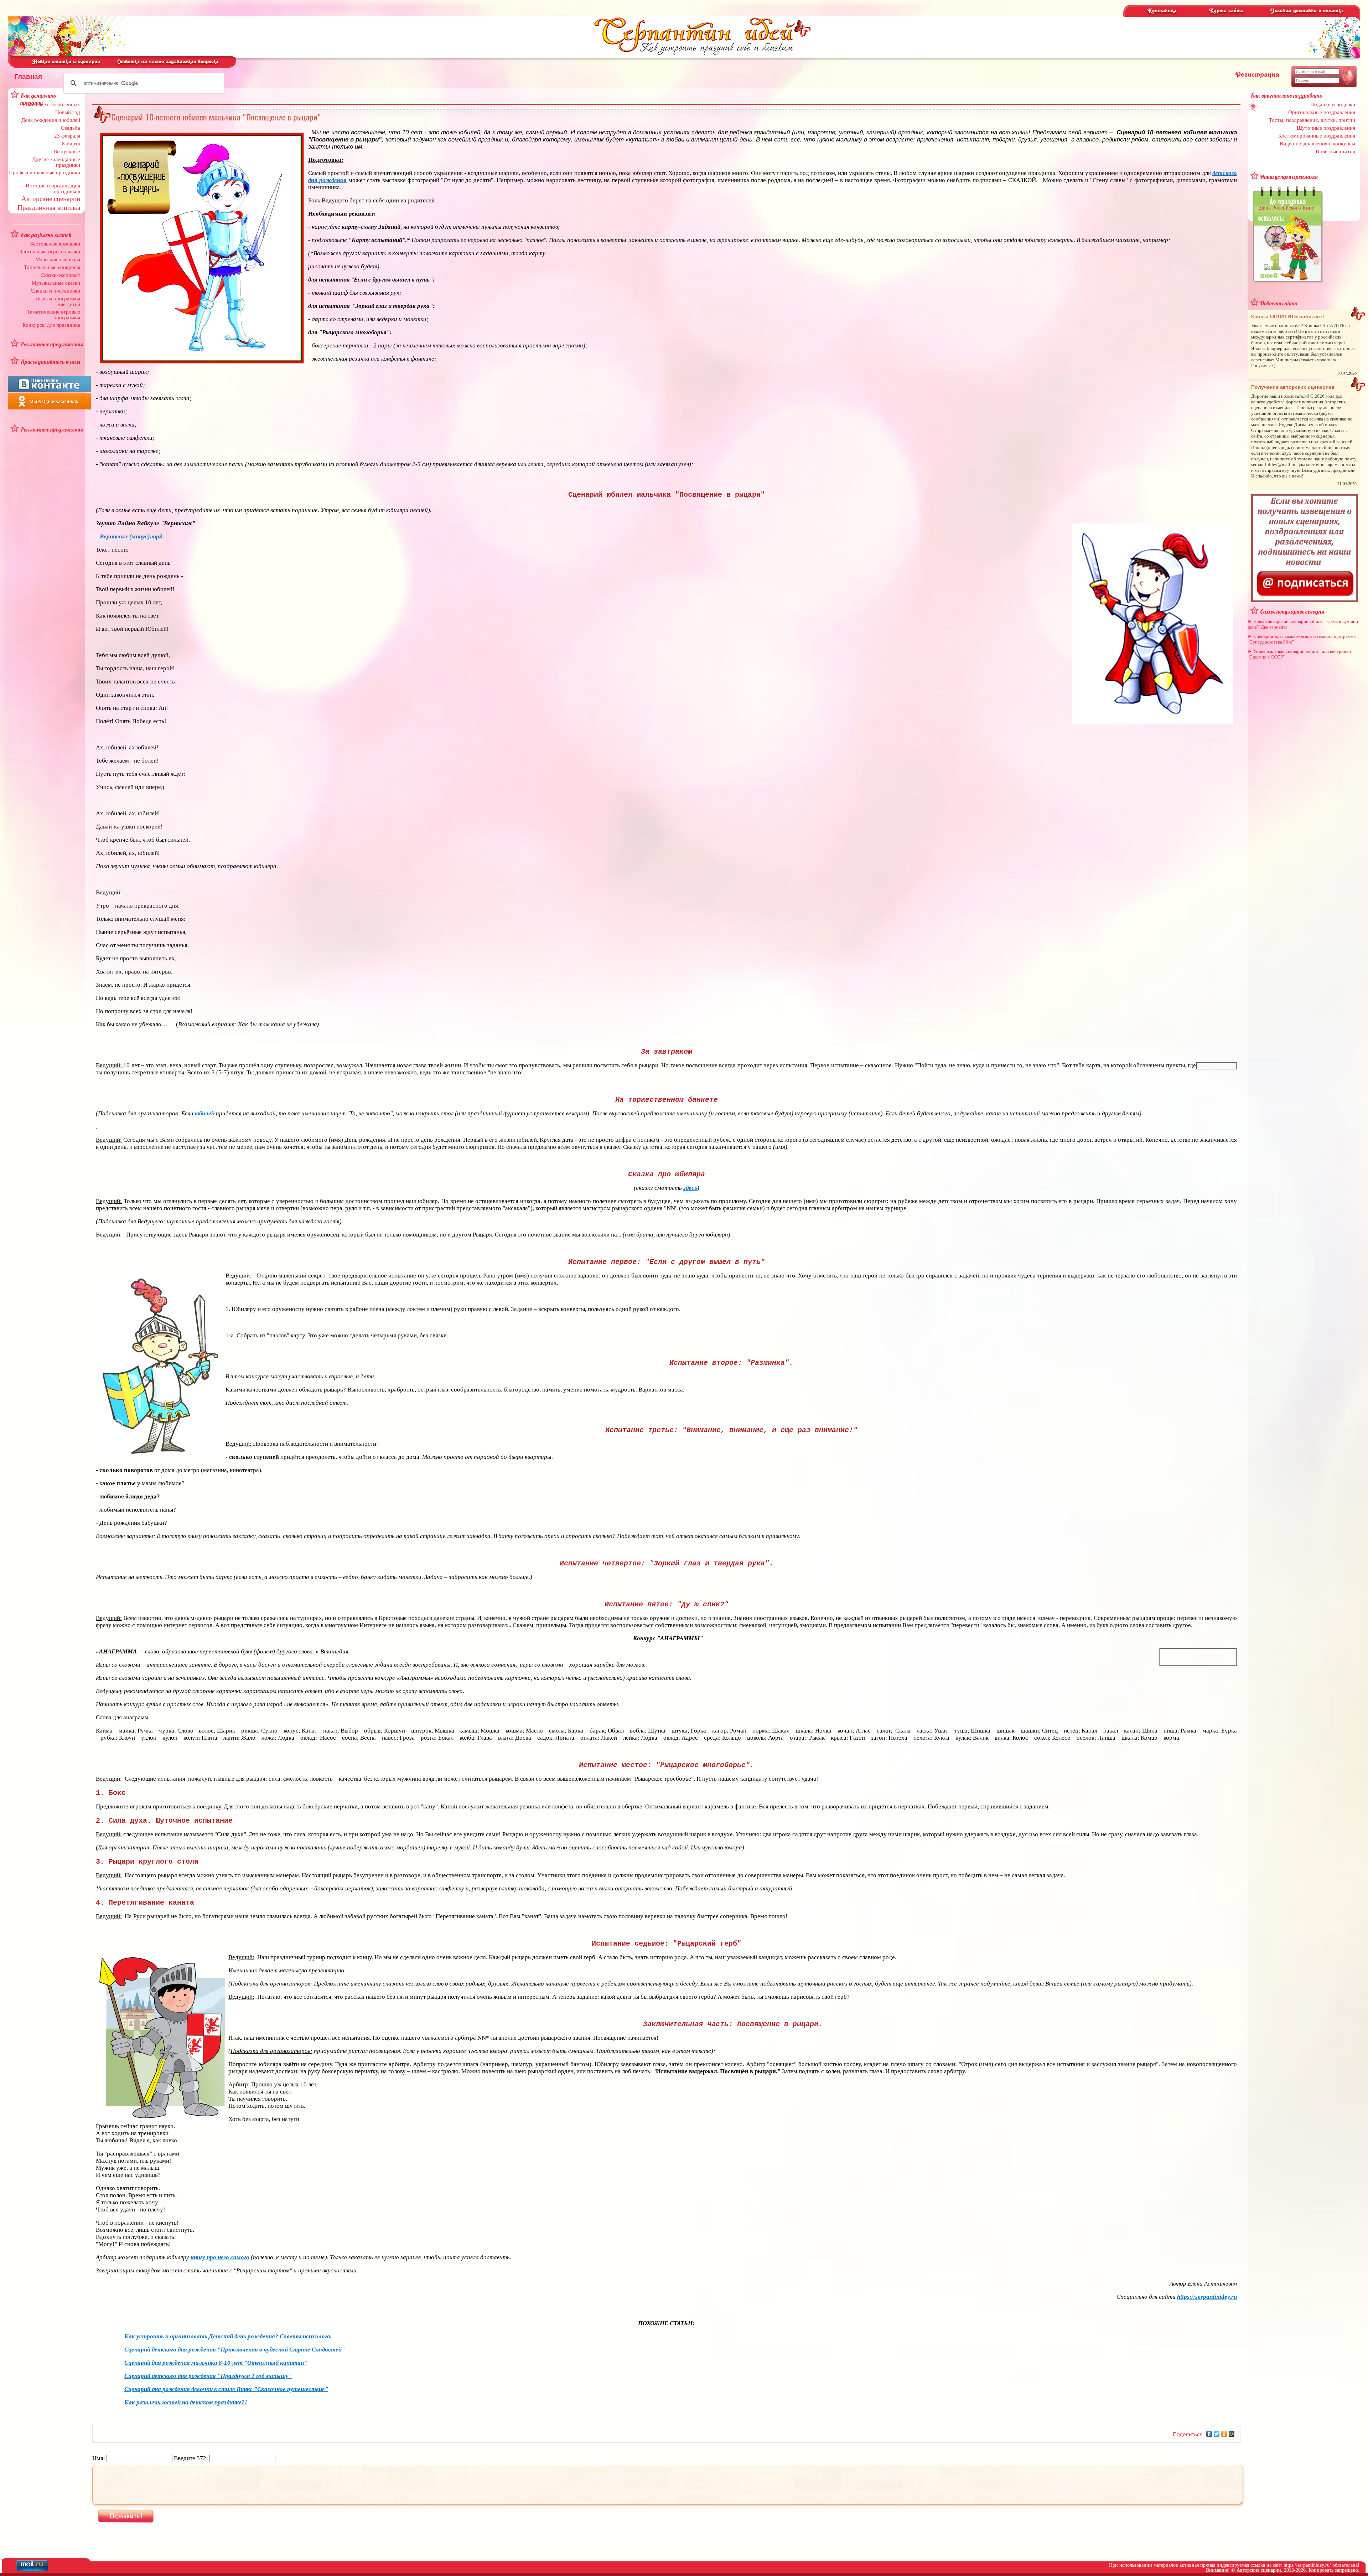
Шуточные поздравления (1326, 128)
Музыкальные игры (58, 259)
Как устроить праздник (38, 99)
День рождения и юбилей (51, 120)
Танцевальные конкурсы (52, 267)
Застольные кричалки (55, 244)
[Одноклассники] (1224, 2434)
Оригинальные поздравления (1322, 112)
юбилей (205, 1113)
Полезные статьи (1335, 151)
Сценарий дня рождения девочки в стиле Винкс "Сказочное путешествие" (226, 2389)
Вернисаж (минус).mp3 (131, 536)
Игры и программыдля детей (58, 301)
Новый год (68, 112)
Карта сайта (1226, 11)
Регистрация (1257, 75)
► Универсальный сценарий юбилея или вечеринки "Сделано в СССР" (1299, 654)
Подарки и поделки (1333, 104)
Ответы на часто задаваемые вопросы (168, 62)
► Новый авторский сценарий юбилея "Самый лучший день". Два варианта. (1303, 624)
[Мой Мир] (1232, 2434)
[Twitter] (1217, 2434)
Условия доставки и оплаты (1306, 11)
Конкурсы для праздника (51, 325)
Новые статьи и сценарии (66, 62)
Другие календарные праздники (56, 162)
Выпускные (67, 151)
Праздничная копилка (49, 208)
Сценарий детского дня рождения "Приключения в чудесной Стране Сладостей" (235, 2350)
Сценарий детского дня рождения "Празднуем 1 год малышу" (208, 2376)
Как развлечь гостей (46, 235)
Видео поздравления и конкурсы (1317, 144)
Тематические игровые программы (54, 315)
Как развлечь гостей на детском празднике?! (186, 2402)
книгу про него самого (220, 2257)
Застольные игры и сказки (50, 252)
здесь (690, 1188)
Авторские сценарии (51, 199)
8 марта (71, 144)
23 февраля (67, 136)
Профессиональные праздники (45, 172)
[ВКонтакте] (1209, 2434)
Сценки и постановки (55, 291)
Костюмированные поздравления (1317, 136)
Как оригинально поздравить (1286, 95)
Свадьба (71, 128)
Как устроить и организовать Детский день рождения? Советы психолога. (228, 2336)
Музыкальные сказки (56, 283)
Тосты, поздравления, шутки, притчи (1312, 120)
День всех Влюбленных (53, 104)
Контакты (1162, 11)
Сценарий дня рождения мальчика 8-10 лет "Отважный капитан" (216, 2363)
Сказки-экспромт (60, 275)
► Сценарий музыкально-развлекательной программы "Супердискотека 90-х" (1302, 639)
